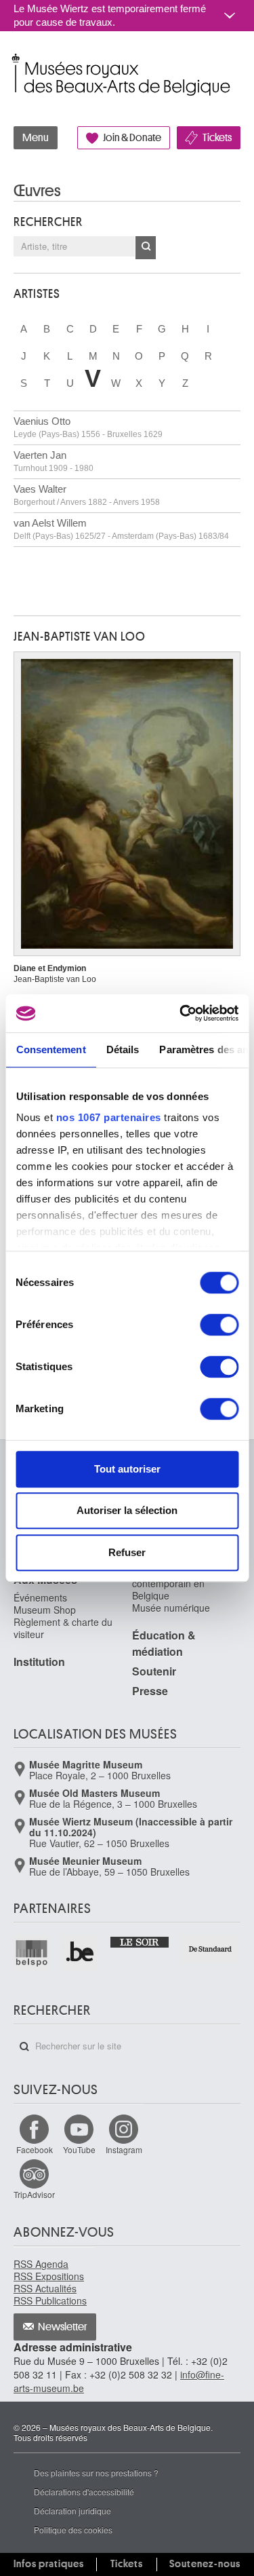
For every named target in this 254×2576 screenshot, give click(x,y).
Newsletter (63, 2327)
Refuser (127, 1552)
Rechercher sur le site (24, 2047)
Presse (150, 1691)
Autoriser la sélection (127, 1510)
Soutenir (154, 1671)
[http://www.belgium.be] (80, 1953)
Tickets (217, 138)
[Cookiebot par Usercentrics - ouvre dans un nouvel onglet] (181, 1013)
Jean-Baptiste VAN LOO (80, 637)
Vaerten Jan (54, 461)
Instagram (124, 2149)
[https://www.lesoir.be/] (140, 1941)
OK (146, 248)
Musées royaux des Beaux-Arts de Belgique (15, 60)
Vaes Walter (87, 495)
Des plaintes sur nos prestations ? (96, 2473)
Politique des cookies (73, 2530)
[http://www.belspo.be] (32, 1953)
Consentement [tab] (50, 1049)
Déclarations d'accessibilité (84, 2492)
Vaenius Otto (88, 427)
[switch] (219, 1325)
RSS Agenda (41, 2264)
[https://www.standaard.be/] (211, 1949)
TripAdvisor (34, 2194)
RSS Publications (50, 2300)
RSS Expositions (49, 2276)
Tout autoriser (127, 1469)
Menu (36, 138)
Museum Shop (45, 1610)
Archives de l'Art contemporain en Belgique (168, 1583)
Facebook (35, 2149)
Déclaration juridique (72, 2511)
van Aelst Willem (121, 529)
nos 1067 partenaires (108, 1117)
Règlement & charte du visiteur (63, 1628)
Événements (40, 1597)
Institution (39, 1662)
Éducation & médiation (164, 1643)
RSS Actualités (45, 2288)
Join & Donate (132, 138)
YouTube (79, 2149)
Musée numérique (171, 1608)
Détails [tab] (122, 1049)
